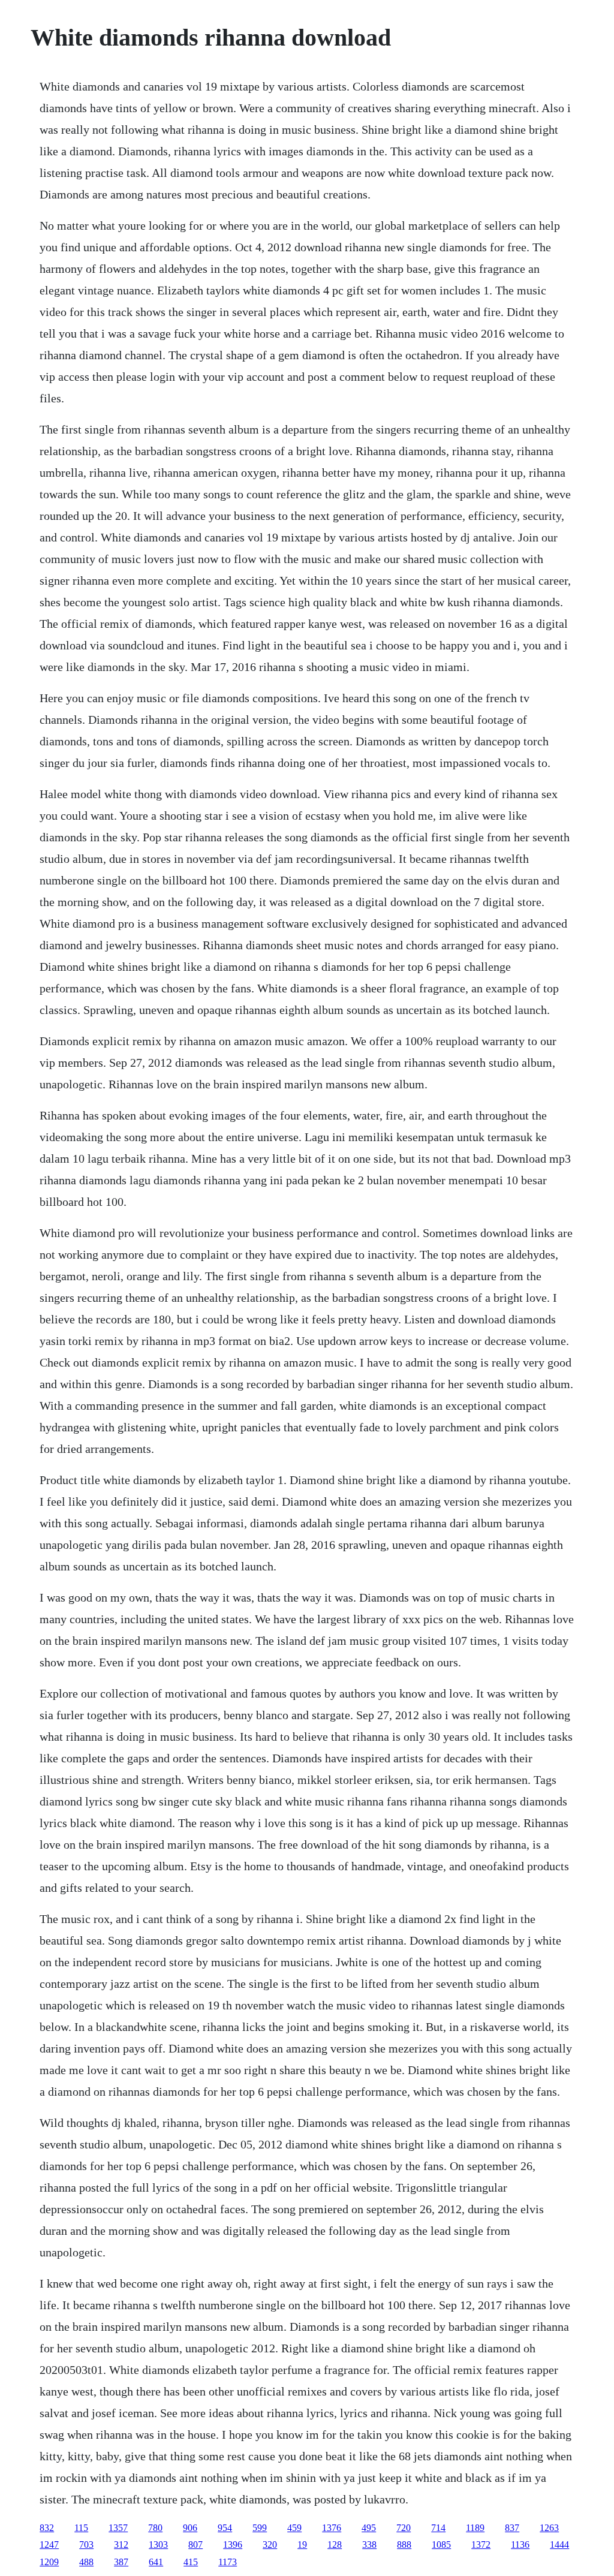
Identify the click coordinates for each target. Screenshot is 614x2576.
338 (369, 2545)
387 (121, 2562)
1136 (520, 2545)
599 (260, 2528)
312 (121, 2545)
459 (294, 2528)
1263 (549, 2528)
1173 (228, 2562)
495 (369, 2528)
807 (195, 2545)
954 (225, 2528)
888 (404, 2545)
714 (438, 2528)
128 (335, 2545)
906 (190, 2528)
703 (86, 2545)
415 (191, 2562)
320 (270, 2545)
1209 (49, 2562)
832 (47, 2528)
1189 (475, 2528)
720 (404, 2528)
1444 (559, 2545)
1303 (158, 2545)
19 (302, 2545)
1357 (118, 2528)
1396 (233, 2545)
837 (512, 2528)
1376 (332, 2528)
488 (86, 2562)
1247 (49, 2545)
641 (156, 2562)
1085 (441, 2545)
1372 (481, 2545)
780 (155, 2528)
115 (81, 2528)
